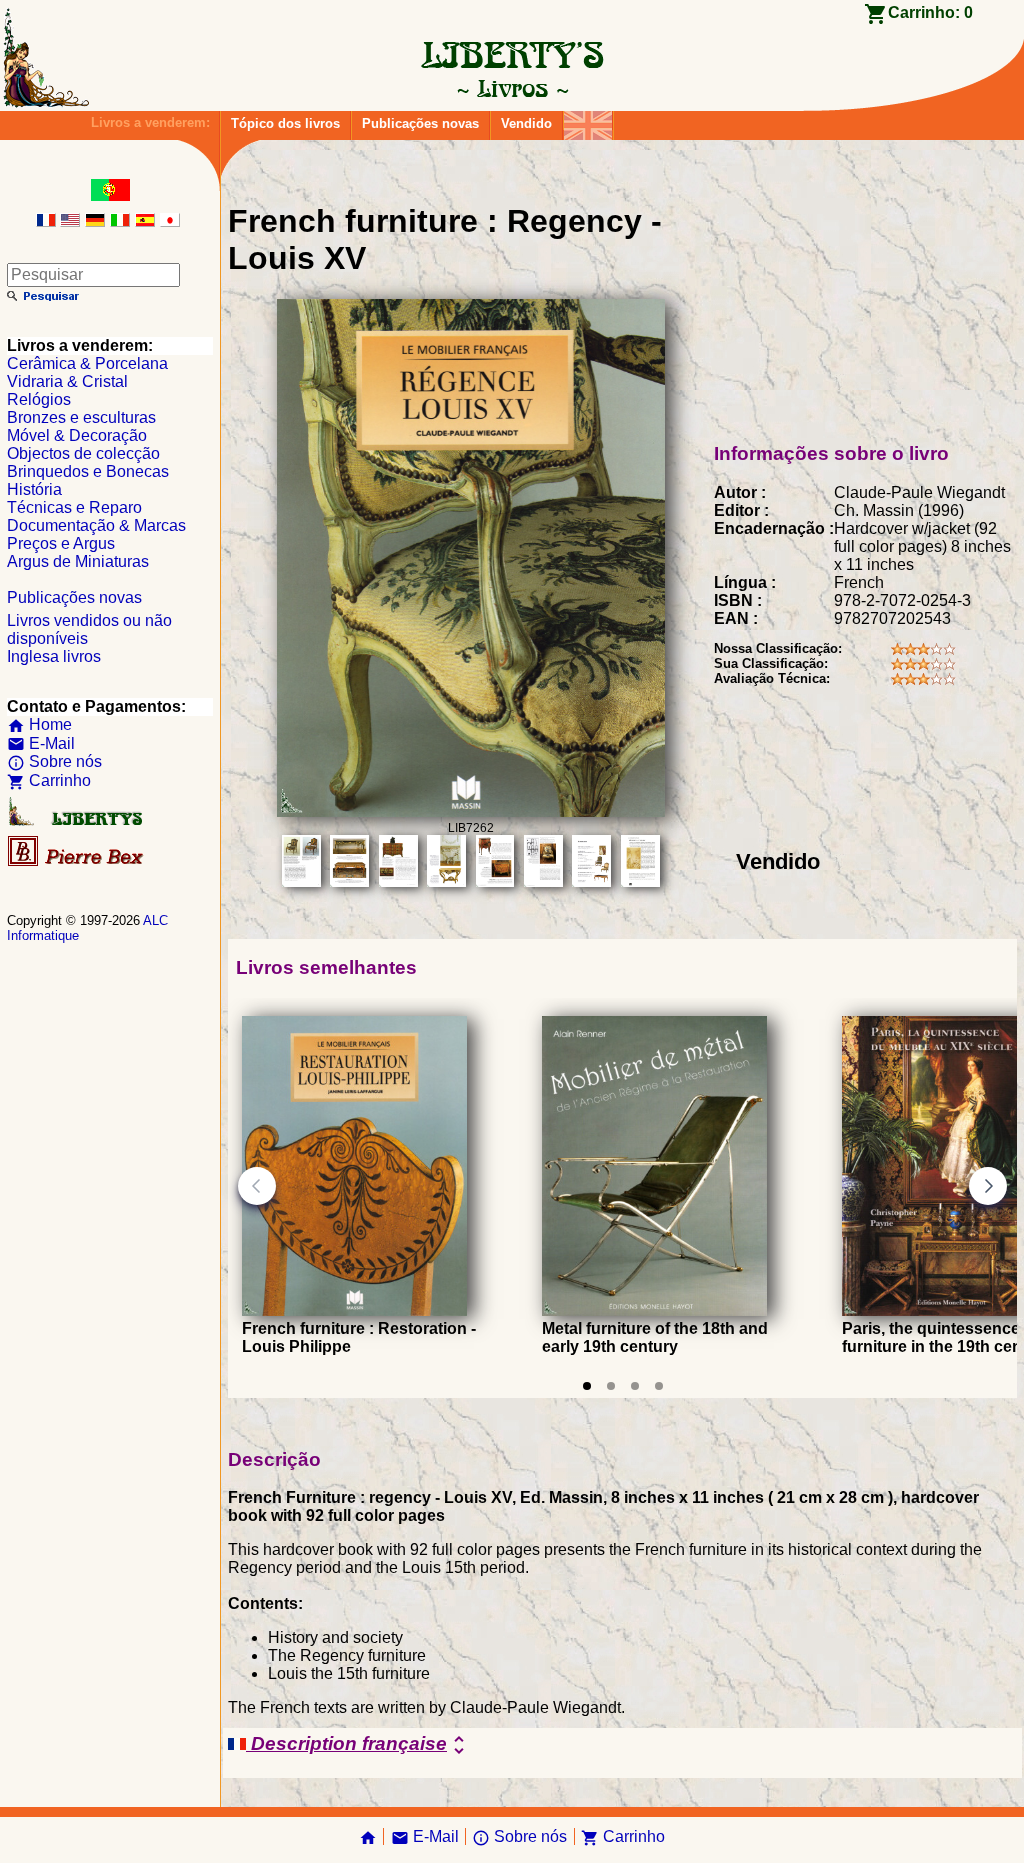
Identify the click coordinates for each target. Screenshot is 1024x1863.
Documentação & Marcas (96, 525)
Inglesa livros (54, 656)
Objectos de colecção (83, 453)
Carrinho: (930, 12)
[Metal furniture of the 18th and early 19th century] (654, 1310)
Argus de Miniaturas (78, 561)
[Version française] (46, 221)
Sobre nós (54, 761)
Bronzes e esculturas (81, 417)
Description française (358, 1745)
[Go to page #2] (611, 1386)
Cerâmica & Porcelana (87, 363)
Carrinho (49, 780)
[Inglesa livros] (588, 120)
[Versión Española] (145, 221)
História (34, 489)
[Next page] (988, 1186)
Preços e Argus (61, 543)
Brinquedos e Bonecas (88, 471)
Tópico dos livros (285, 123)
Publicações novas (420, 123)
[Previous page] (257, 1186)
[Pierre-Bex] (77, 861)
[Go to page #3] (635, 1386)
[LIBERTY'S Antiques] (77, 821)
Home (39, 724)
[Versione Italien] (120, 221)
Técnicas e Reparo (74, 507)
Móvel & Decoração (77, 435)
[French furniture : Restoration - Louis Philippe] (354, 1310)
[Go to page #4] (659, 1386)
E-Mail (41, 743)
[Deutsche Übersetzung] (95, 221)
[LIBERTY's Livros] (512, 88)
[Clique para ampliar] (471, 811)
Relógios (39, 399)
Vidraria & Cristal (67, 381)
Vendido (526, 123)
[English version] (70, 221)
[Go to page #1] (587, 1386)
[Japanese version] (170, 221)
